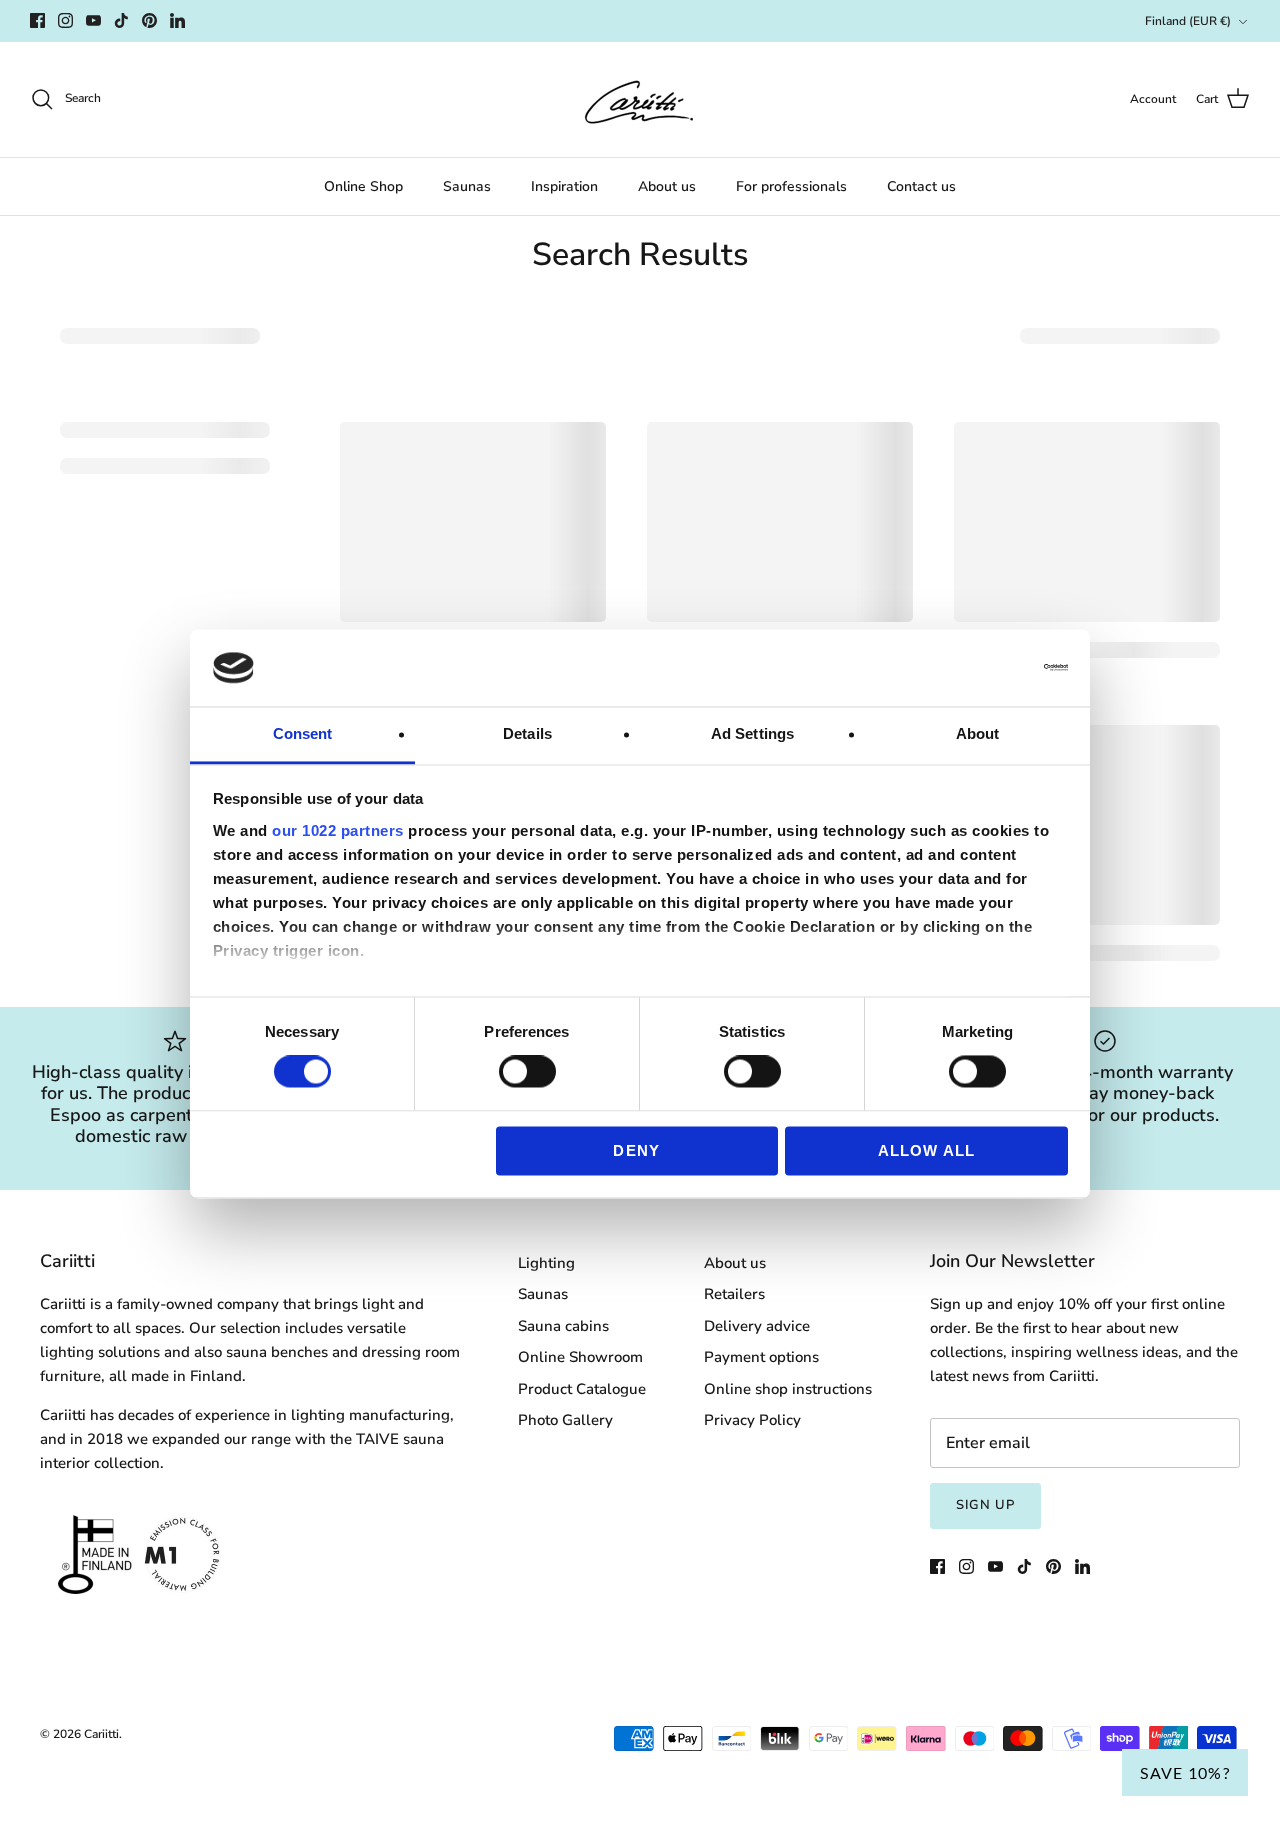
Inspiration (564, 186)
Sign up (985, 1505)
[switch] (527, 1072)
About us (667, 186)
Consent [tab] (303, 733)
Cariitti (101, 1734)
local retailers (863, 21)
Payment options (761, 1357)
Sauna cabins (563, 1326)
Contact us (921, 186)
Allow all (927, 1150)
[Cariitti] (640, 99)
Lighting (546, 1263)
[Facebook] (37, 20)
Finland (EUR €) (1188, 21)
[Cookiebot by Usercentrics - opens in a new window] (980, 668)
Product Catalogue (582, 1389)
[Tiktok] (121, 20)
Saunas (467, 186)
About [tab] (978, 733)
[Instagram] (65, 20)
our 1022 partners (338, 830)
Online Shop (363, 186)
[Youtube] (93, 20)
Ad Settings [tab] (752, 733)
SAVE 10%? (1185, 1772)
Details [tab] (527, 733)
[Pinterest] (149, 20)
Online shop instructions (788, 1389)
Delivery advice (757, 1326)
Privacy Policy (752, 1420)
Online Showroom (580, 1357)
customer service (743, 21)
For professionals (791, 186)
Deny (636, 1150)
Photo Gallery (565, 1420)
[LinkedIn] (177, 20)
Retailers (734, 1294)
